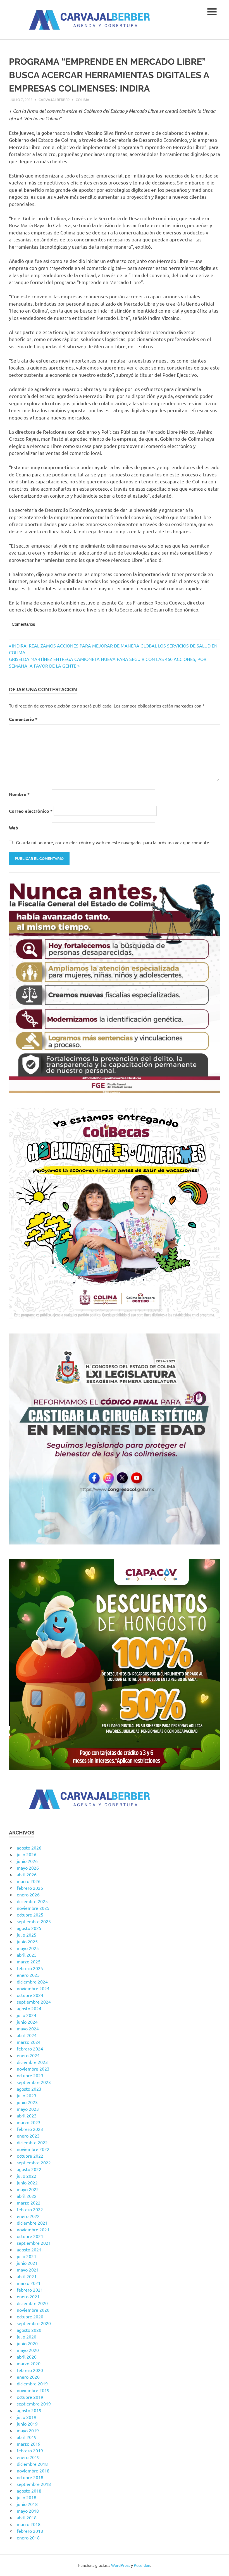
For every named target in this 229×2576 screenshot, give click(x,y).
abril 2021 (27, 2276)
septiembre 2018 (34, 2484)
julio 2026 (27, 1854)
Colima (83, 99)
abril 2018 (27, 2517)
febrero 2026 (30, 1888)
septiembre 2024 (34, 2002)
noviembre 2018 (33, 2471)
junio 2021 (27, 2263)
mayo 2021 (28, 2270)
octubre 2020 (30, 2316)
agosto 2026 (29, 1848)
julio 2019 (27, 2417)
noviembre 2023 (33, 2069)
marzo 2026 (29, 1881)
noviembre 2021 (33, 2229)
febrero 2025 (30, 1968)
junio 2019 (27, 2424)
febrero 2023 (30, 2129)
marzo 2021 (29, 2283)
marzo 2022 (29, 2203)
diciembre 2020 (32, 2303)
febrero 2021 (30, 2290)
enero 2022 (28, 2216)
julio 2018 (27, 2497)
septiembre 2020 (34, 2323)
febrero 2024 (30, 2049)
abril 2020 (27, 2357)
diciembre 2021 (32, 2223)
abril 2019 (27, 2437)
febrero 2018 (30, 2531)
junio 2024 (27, 2022)
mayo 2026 (28, 1868)
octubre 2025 (30, 1915)
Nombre (19, 794)
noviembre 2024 (33, 1988)
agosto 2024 (29, 2008)
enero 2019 (28, 2457)
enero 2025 (28, 1975)
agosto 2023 (29, 2089)
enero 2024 (28, 2055)
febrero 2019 (30, 2450)
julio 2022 (27, 2176)
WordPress (121, 2565)
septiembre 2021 (34, 2243)
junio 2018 (27, 2504)
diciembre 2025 (32, 1901)
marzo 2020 (29, 2363)
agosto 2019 (29, 2410)
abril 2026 (27, 1874)
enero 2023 (28, 2136)
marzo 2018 (29, 2524)
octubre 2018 (30, 2477)
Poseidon (142, 2565)
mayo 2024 (28, 2028)
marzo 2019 (29, 2444)
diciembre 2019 (32, 2383)
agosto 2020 (29, 2330)
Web (14, 828)
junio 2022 (27, 2182)
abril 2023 (27, 2116)
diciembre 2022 (32, 2142)
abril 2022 (27, 2196)
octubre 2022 (30, 2156)
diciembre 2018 (32, 2464)
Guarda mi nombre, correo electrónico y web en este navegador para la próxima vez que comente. (113, 842)
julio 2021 (27, 2256)
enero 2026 (28, 1894)
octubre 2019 (30, 2397)
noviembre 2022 (33, 2149)
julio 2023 (27, 2095)
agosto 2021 (29, 2249)
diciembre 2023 (32, 2062)
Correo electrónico (31, 811)
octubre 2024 (30, 1995)
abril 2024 (27, 2035)
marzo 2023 (29, 2122)
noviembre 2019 (33, 2390)
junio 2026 (27, 1861)
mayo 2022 (28, 2189)
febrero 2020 (30, 2370)
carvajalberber (54, 99)
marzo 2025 (29, 1961)
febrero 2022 (30, 2209)
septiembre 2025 (34, 1921)
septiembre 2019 (34, 2404)
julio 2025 (27, 1935)
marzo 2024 (29, 2042)
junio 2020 (27, 2343)
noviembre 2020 (33, 2310)
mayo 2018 (28, 2511)
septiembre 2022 (34, 2162)
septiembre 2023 (34, 2082)
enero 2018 (28, 2537)
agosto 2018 (29, 2491)
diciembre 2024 (32, 1982)
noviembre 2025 (33, 1908)
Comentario (23, 719)
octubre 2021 (30, 2236)
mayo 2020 (28, 2350)
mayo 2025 (28, 1948)
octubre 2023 (30, 2075)
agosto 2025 (29, 1928)
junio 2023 (27, 2102)
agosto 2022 (29, 2169)
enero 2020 (28, 2377)
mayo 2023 (28, 2109)
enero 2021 (28, 2296)
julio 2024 (27, 2015)
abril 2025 (27, 1955)
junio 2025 (27, 1941)
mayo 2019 (28, 2430)
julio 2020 (27, 2337)
